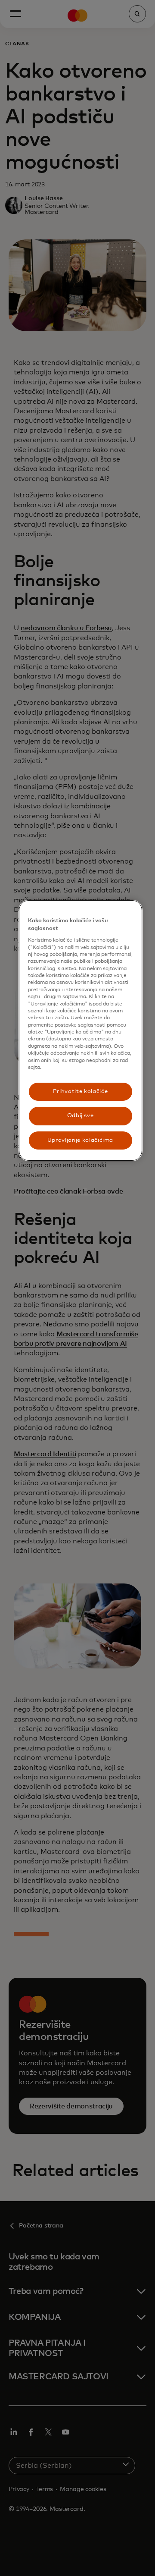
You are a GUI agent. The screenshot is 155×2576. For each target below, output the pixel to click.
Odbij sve (81, 1116)
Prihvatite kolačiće (80, 1092)
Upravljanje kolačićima (80, 1140)
